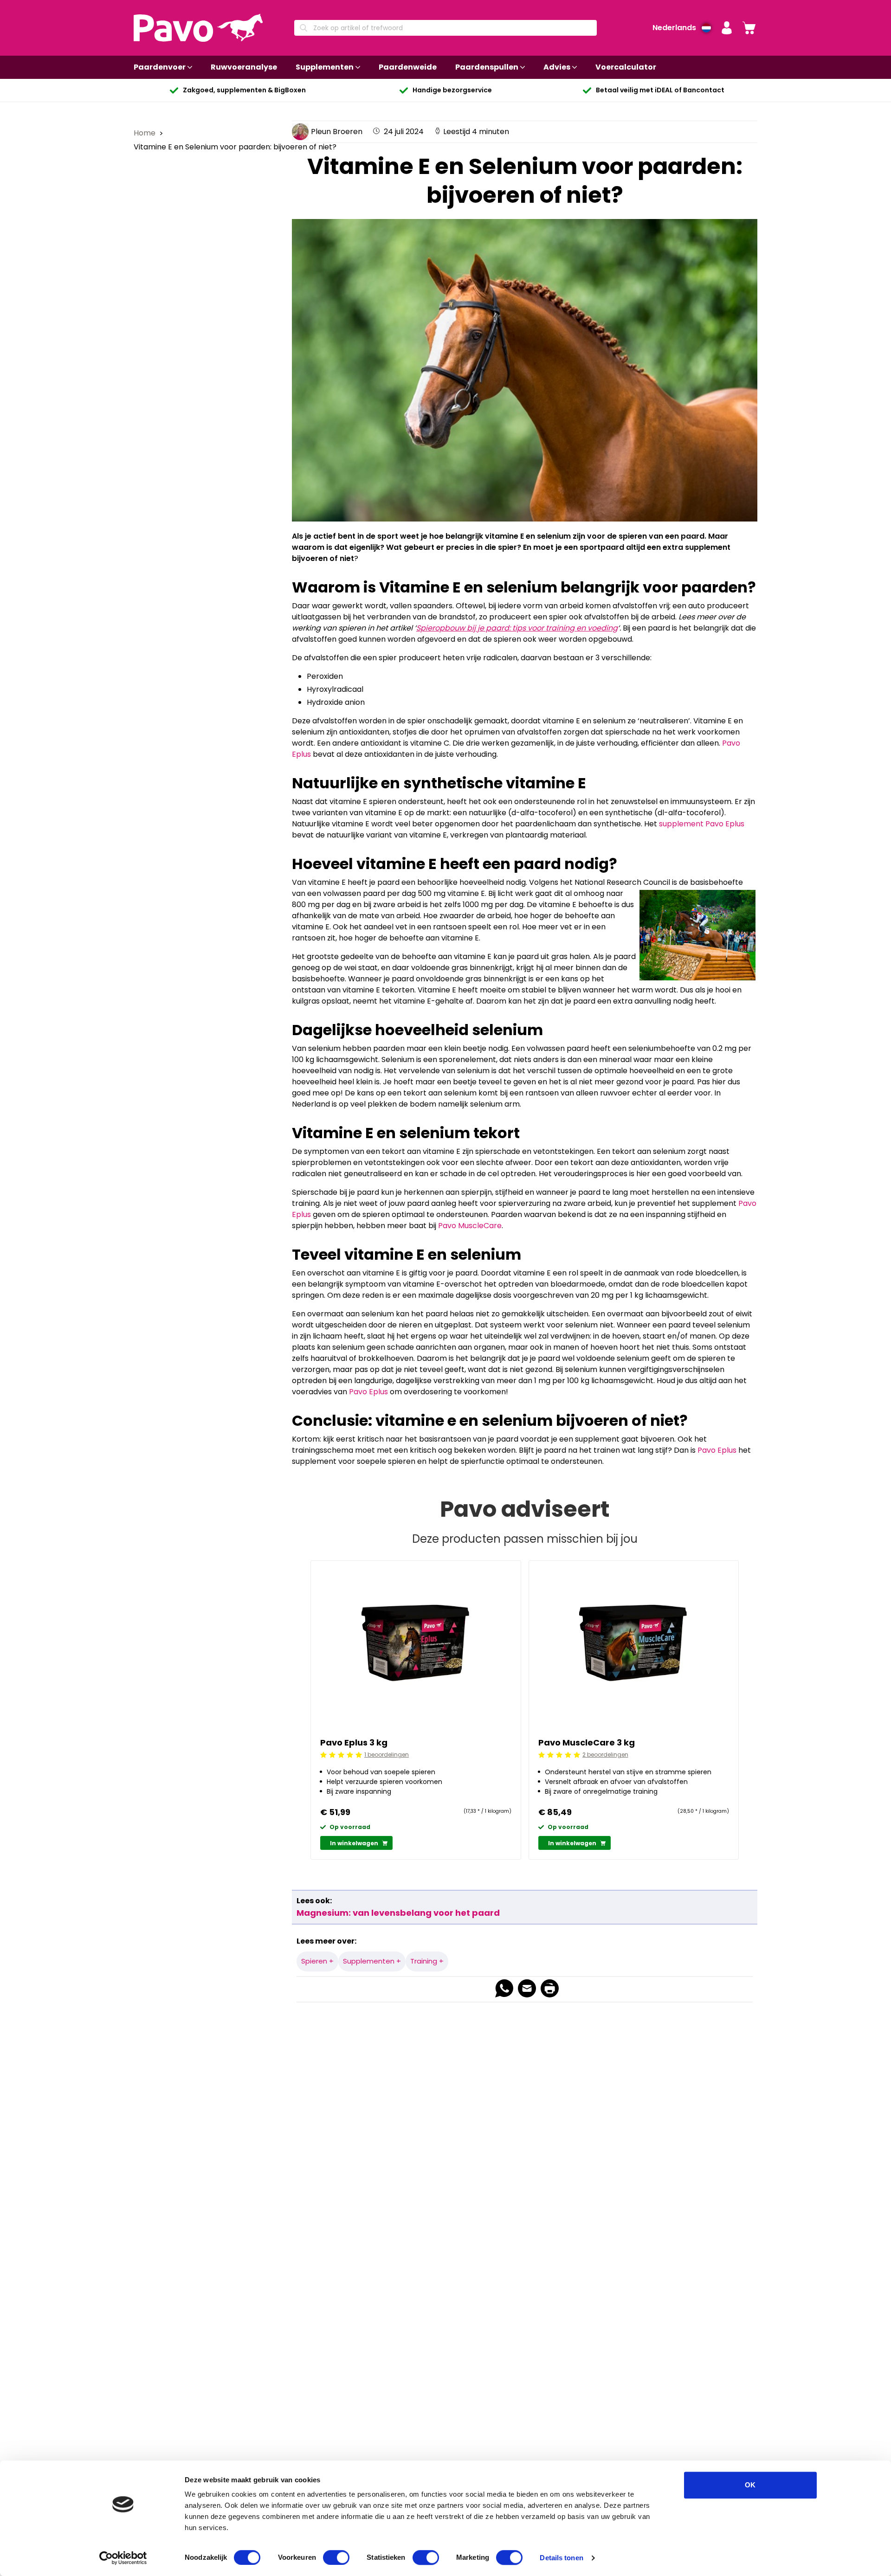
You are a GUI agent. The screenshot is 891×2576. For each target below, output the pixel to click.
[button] (727, 28)
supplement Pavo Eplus (702, 824)
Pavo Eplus (368, 1392)
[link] (749, 28)
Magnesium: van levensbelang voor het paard (398, 1913)
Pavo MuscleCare (470, 1226)
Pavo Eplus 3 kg (354, 1742)
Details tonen (561, 2558)
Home (145, 133)
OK (750, 2485)
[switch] (336, 2557)
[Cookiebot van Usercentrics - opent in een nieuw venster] (123, 2558)
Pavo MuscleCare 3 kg (587, 1742)
